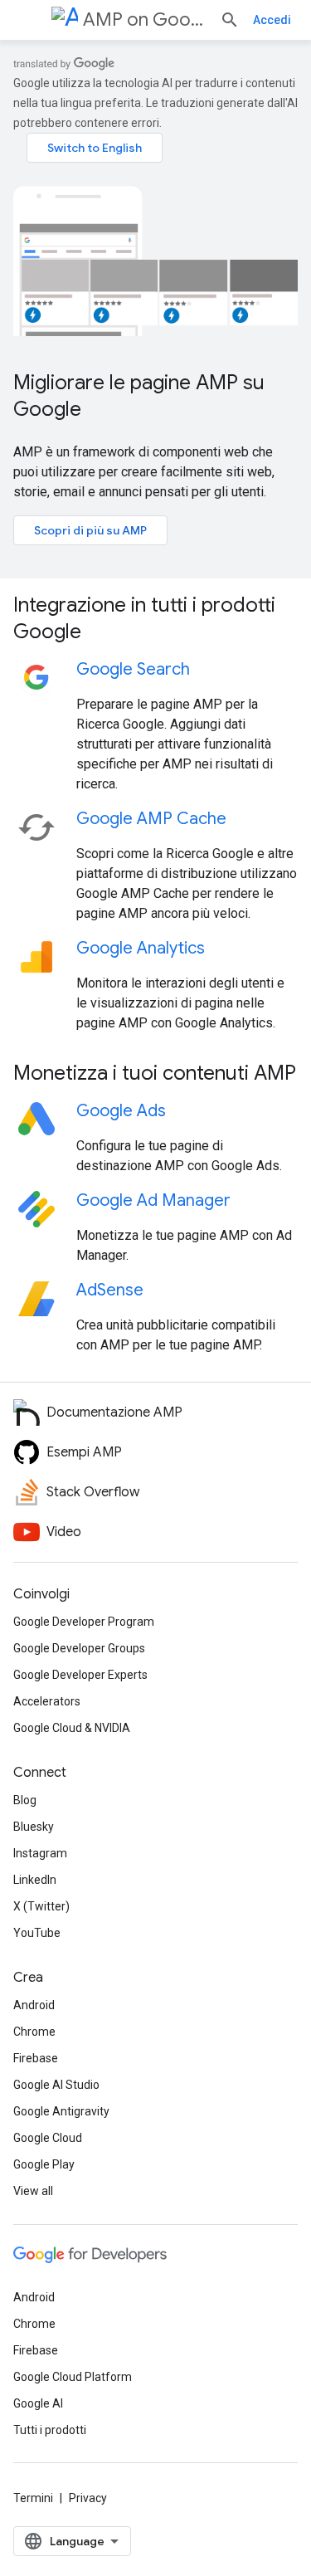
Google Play (44, 2164)
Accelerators (47, 1701)
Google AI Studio (56, 2085)
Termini (33, 2498)
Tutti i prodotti (50, 2430)
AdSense (110, 1290)
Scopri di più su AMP (90, 530)
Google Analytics (141, 948)
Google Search (133, 669)
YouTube (37, 1933)
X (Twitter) (41, 1906)
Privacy (88, 2498)
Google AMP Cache (151, 819)
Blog (25, 1800)
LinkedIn (35, 1880)
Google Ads (121, 1111)
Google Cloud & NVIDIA (72, 1728)
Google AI (38, 2403)
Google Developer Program (84, 1622)
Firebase (36, 2058)
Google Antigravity (61, 2111)
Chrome (34, 2032)
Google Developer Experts (80, 1675)
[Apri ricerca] (230, 20)
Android (34, 2005)
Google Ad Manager (153, 1200)
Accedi (272, 20)
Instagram (40, 1853)
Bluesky (34, 1827)
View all (33, 2191)
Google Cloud (48, 2138)
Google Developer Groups (79, 1648)
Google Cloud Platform (73, 2377)
